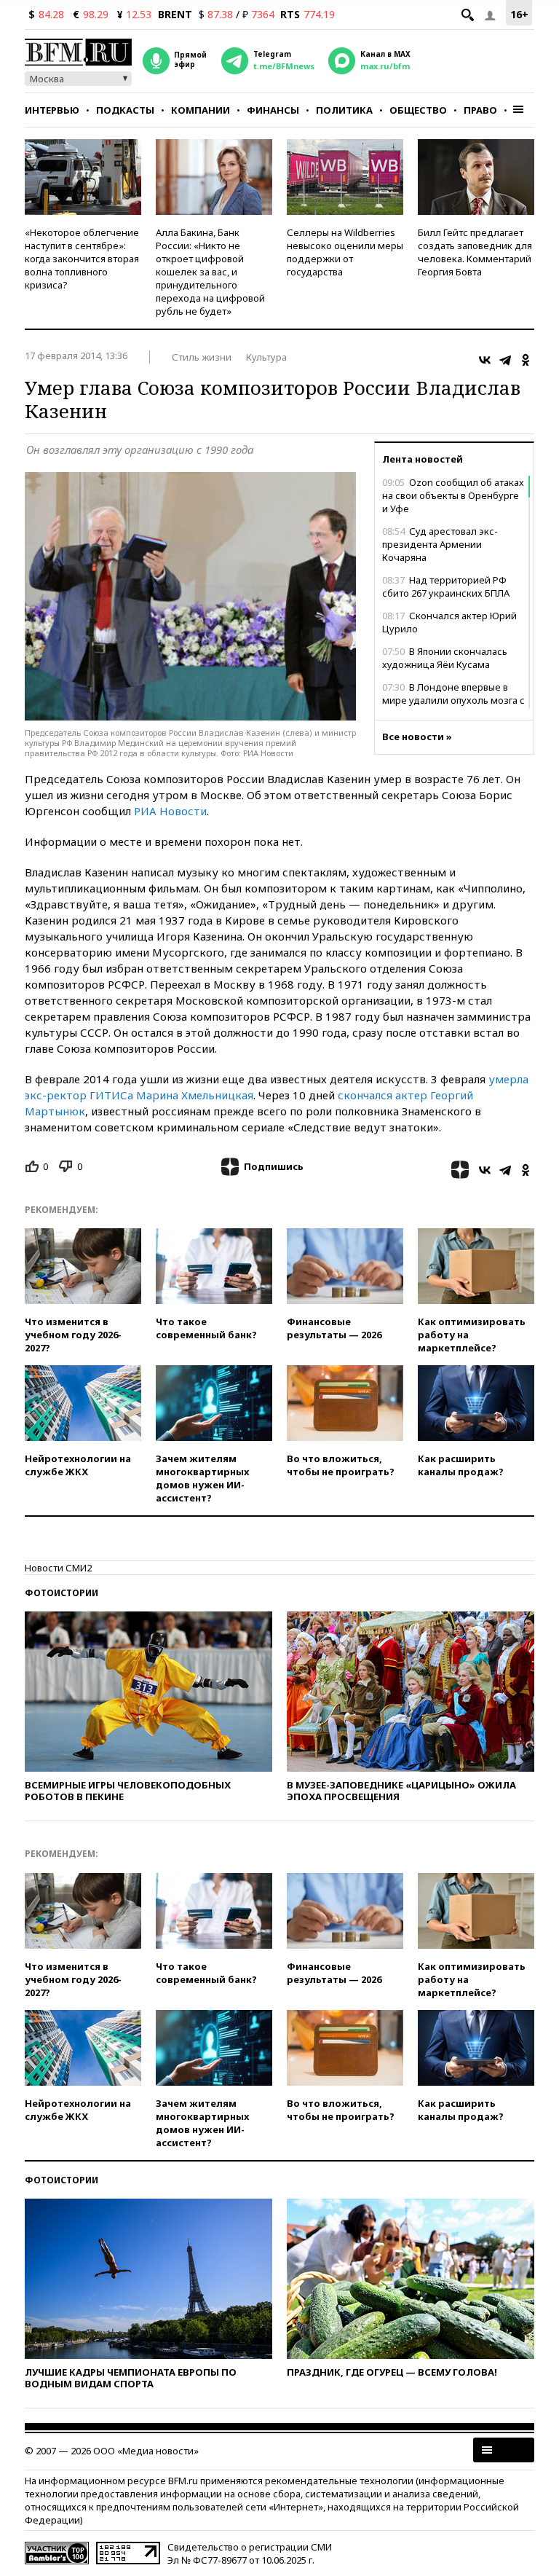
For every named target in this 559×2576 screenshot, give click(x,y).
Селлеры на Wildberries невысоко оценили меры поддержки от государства (345, 252)
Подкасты (125, 110)
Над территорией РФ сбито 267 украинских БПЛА (446, 586)
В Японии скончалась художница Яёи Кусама (445, 658)
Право (480, 110)
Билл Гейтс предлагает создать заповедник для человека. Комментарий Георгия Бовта (475, 252)
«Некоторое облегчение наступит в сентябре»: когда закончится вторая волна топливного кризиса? (82, 259)
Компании (201, 110)
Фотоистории (62, 1593)
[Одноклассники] (526, 360)
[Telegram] (505, 360)
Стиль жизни (202, 357)
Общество (418, 110)
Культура (266, 357)
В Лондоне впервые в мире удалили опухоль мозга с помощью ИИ (453, 700)
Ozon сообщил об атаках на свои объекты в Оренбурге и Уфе (453, 495)
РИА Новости (170, 811)
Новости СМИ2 (58, 1568)
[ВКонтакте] (485, 360)
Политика (344, 110)
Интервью (52, 110)
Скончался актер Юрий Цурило (449, 622)
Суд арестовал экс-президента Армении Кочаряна (440, 544)
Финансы (273, 110)
